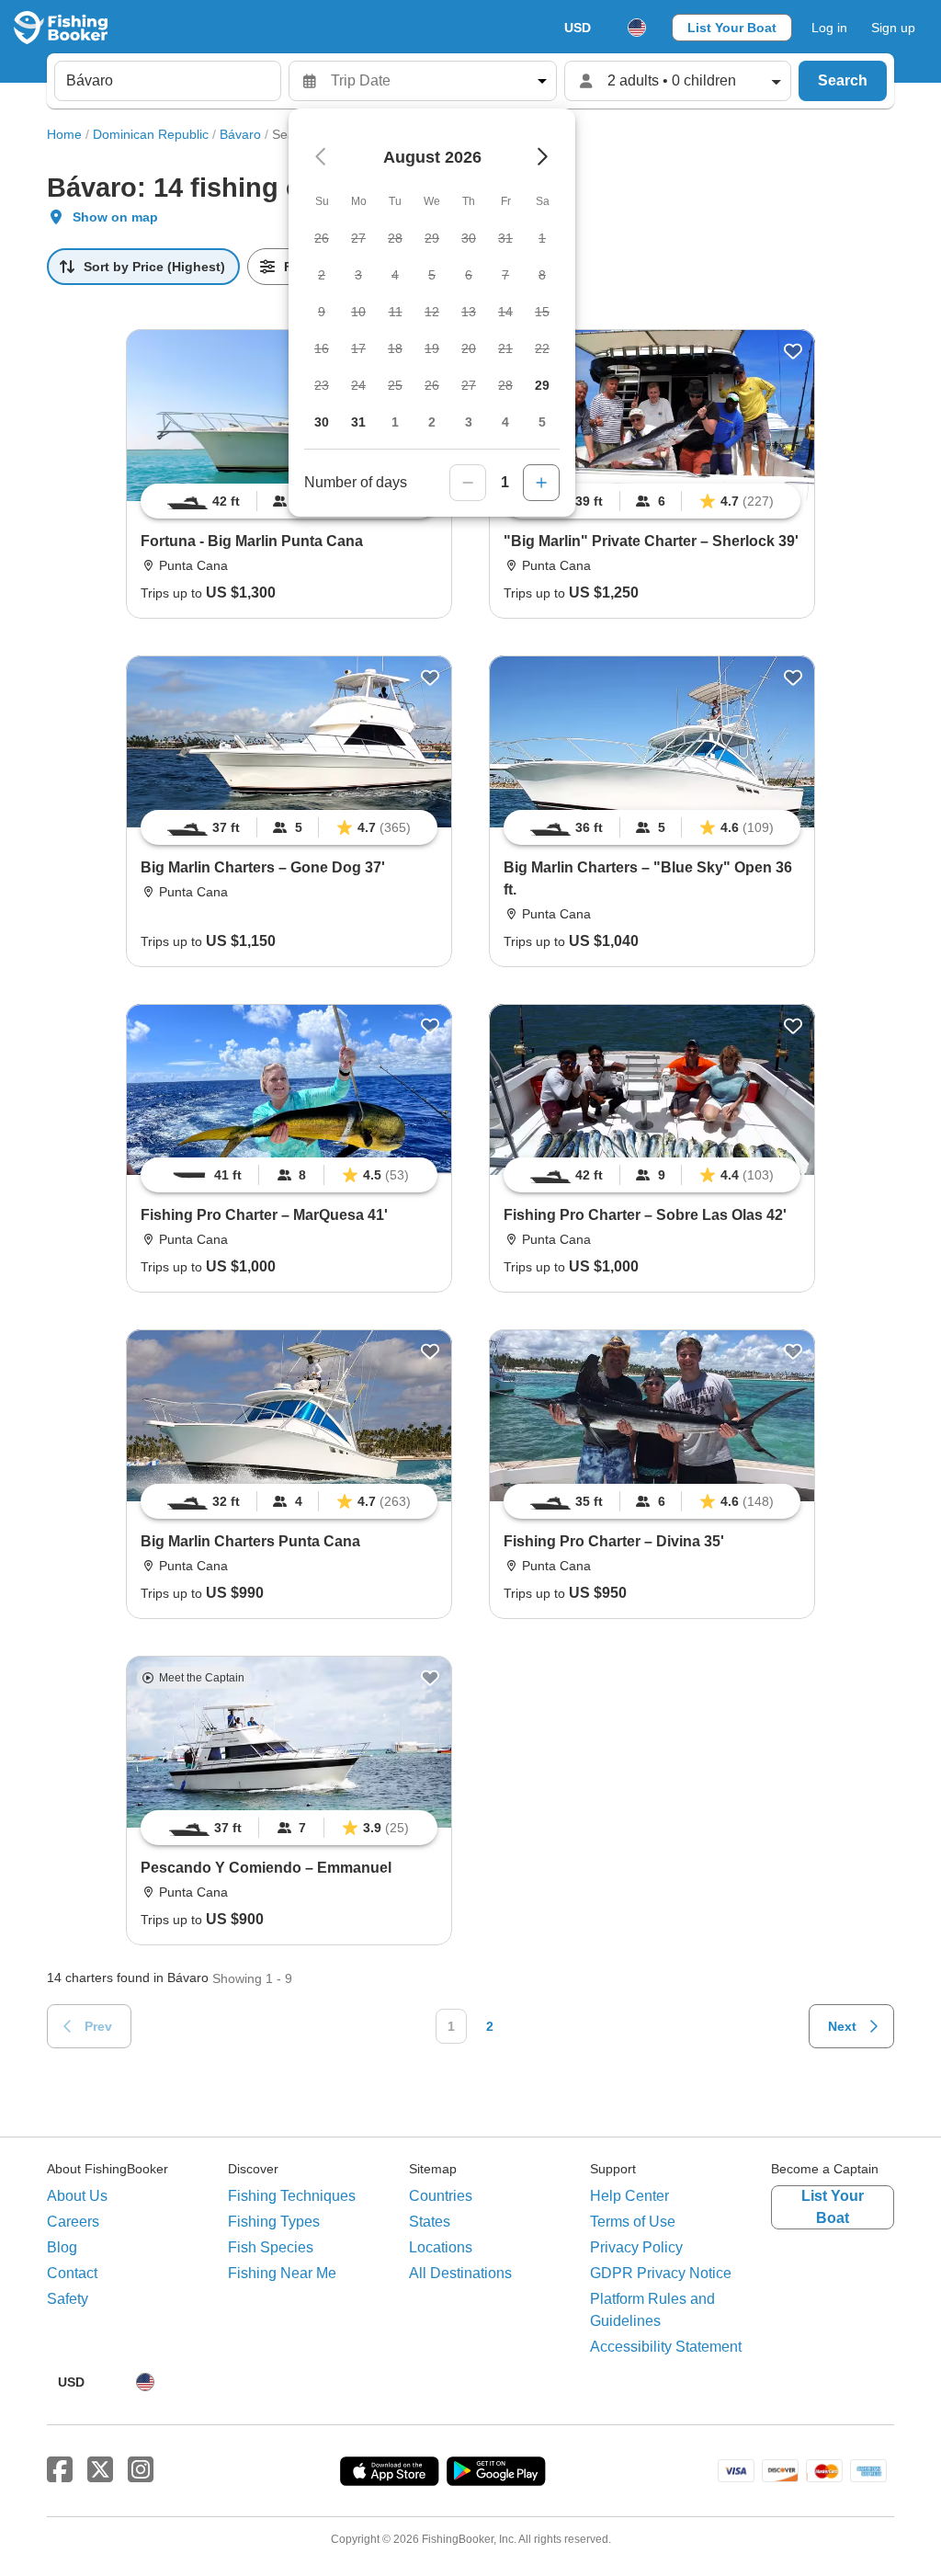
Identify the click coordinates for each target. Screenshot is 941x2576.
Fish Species (271, 2247)
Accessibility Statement (666, 2347)
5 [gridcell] (542, 422)
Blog (62, 2247)
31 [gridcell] (358, 422)
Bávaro (240, 134)
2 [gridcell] (432, 422)
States (430, 2222)
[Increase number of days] (541, 483)
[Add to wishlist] (793, 351)
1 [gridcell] (395, 422)
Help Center (629, 2196)
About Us (77, 2196)
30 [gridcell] (322, 422)
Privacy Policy (636, 2247)
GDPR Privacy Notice (661, 2273)
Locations (441, 2247)
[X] (100, 2470)
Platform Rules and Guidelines (652, 2310)
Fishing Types (274, 2222)
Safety (68, 2299)
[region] (652, 501)
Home (64, 134)
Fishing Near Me (282, 2273)
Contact (72, 2273)
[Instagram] (141, 2470)
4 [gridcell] (505, 422)
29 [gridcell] (542, 385)
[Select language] (637, 28)
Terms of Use (633, 2222)
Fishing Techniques (292, 2196)
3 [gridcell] (469, 422)
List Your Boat (732, 28)
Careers (73, 2222)
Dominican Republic (151, 134)
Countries (441, 2196)
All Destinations (460, 2273)
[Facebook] (60, 2470)
